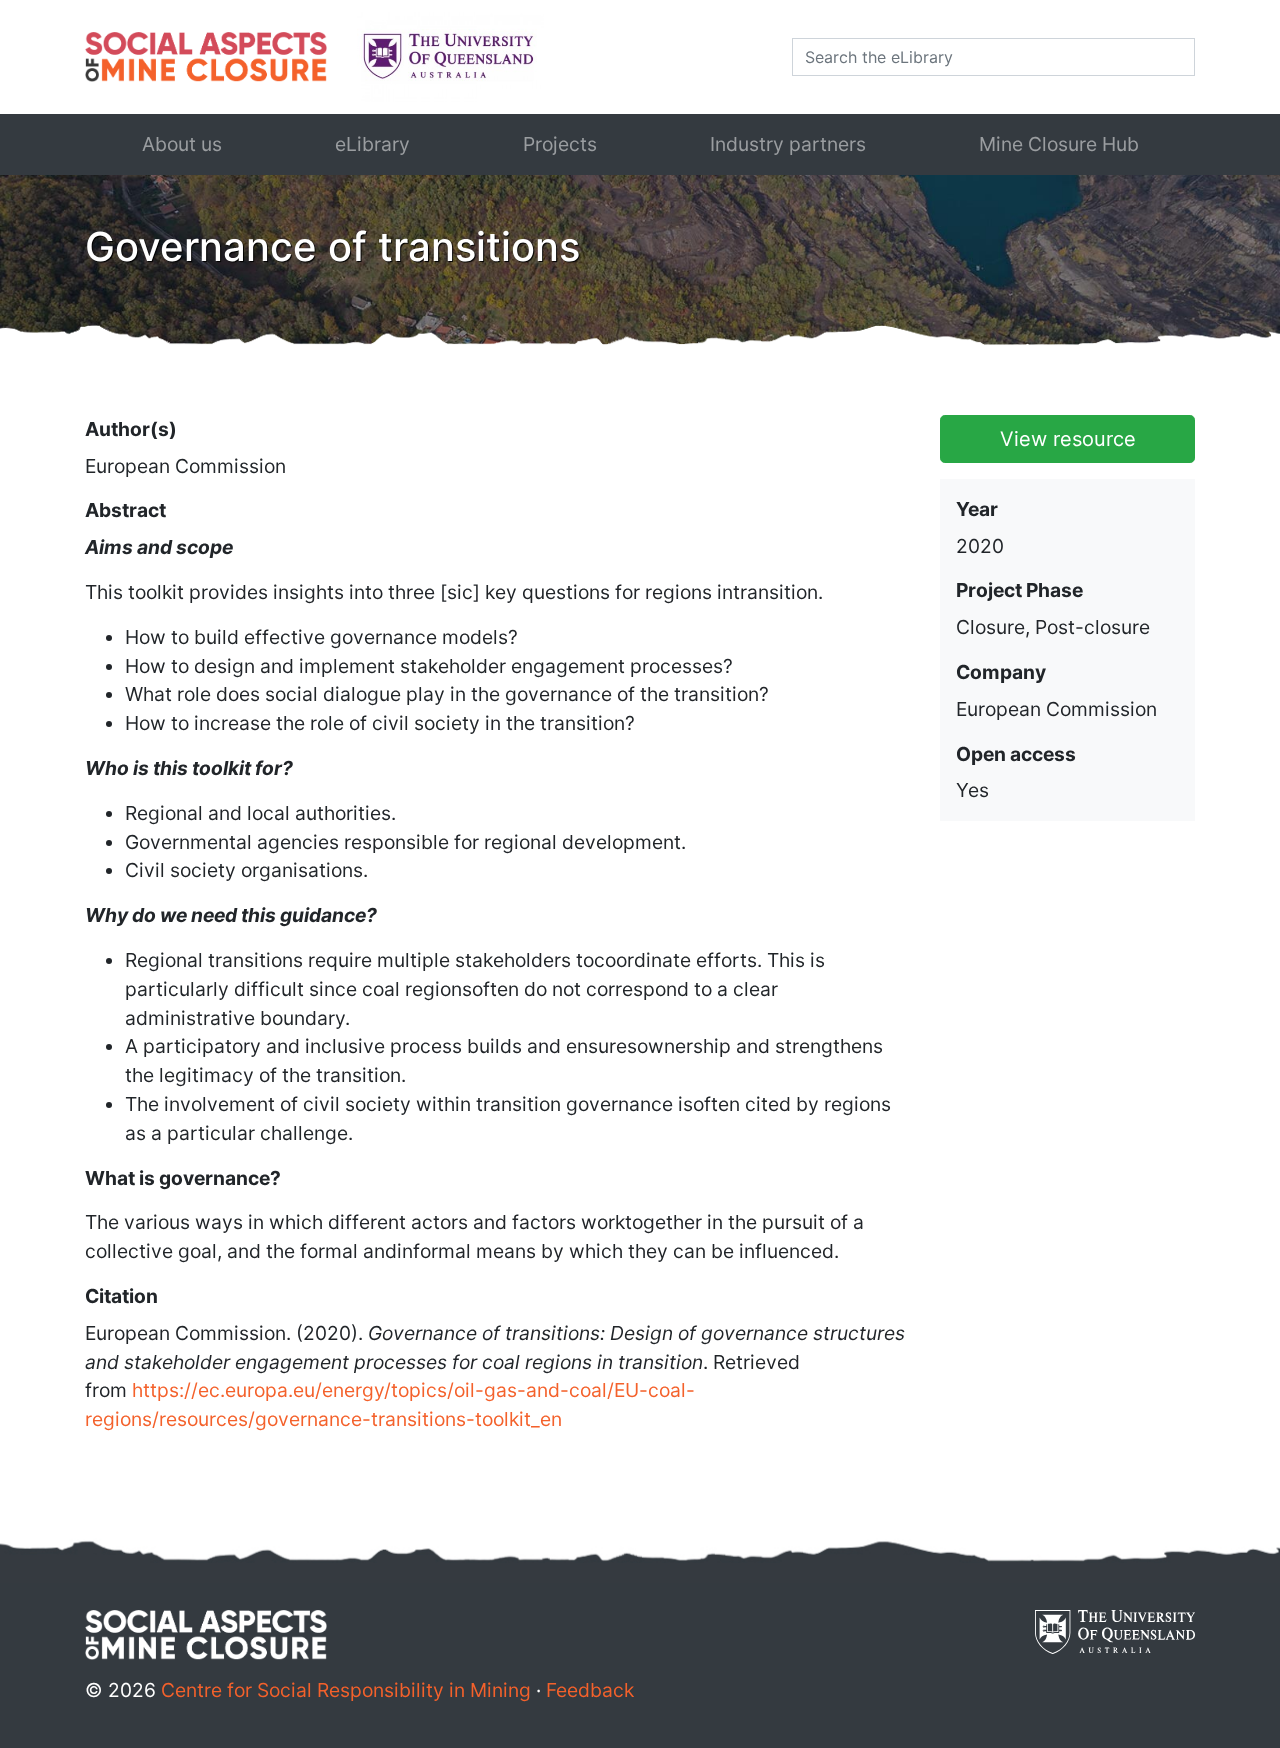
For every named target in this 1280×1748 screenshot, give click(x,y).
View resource (1068, 439)
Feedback (590, 1690)
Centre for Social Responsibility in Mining (346, 1690)
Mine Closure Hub (1059, 144)
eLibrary (372, 144)
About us (182, 144)
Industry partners (788, 144)
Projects (560, 144)
